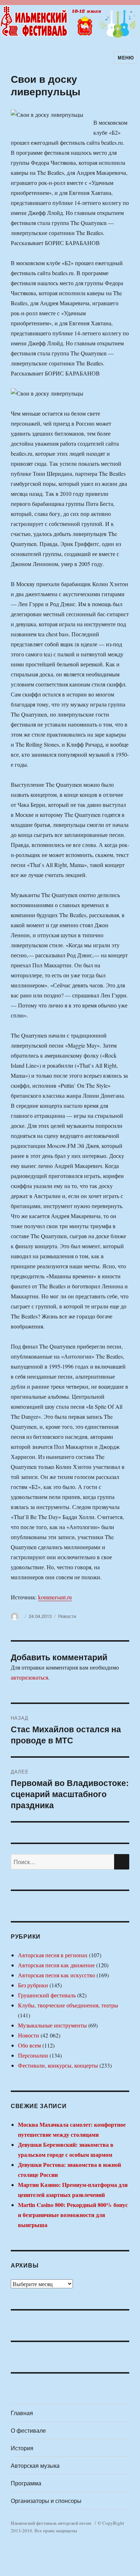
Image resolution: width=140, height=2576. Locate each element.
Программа (26, 2483)
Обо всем (29, 2045)
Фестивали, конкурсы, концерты (58, 2065)
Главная (22, 2413)
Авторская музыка (35, 2465)
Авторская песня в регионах (53, 1955)
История (22, 2448)
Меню (126, 58)
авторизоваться (29, 1677)
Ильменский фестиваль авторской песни (51, 2523)
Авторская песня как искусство (57, 1975)
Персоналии (33, 2055)
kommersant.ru (55, 1597)
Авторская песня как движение (56, 1965)
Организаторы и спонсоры (46, 2501)
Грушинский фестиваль (47, 1995)
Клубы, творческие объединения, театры (68, 2005)
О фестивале (28, 2430)
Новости (67, 1616)
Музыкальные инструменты (52, 2025)
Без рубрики (33, 1985)
